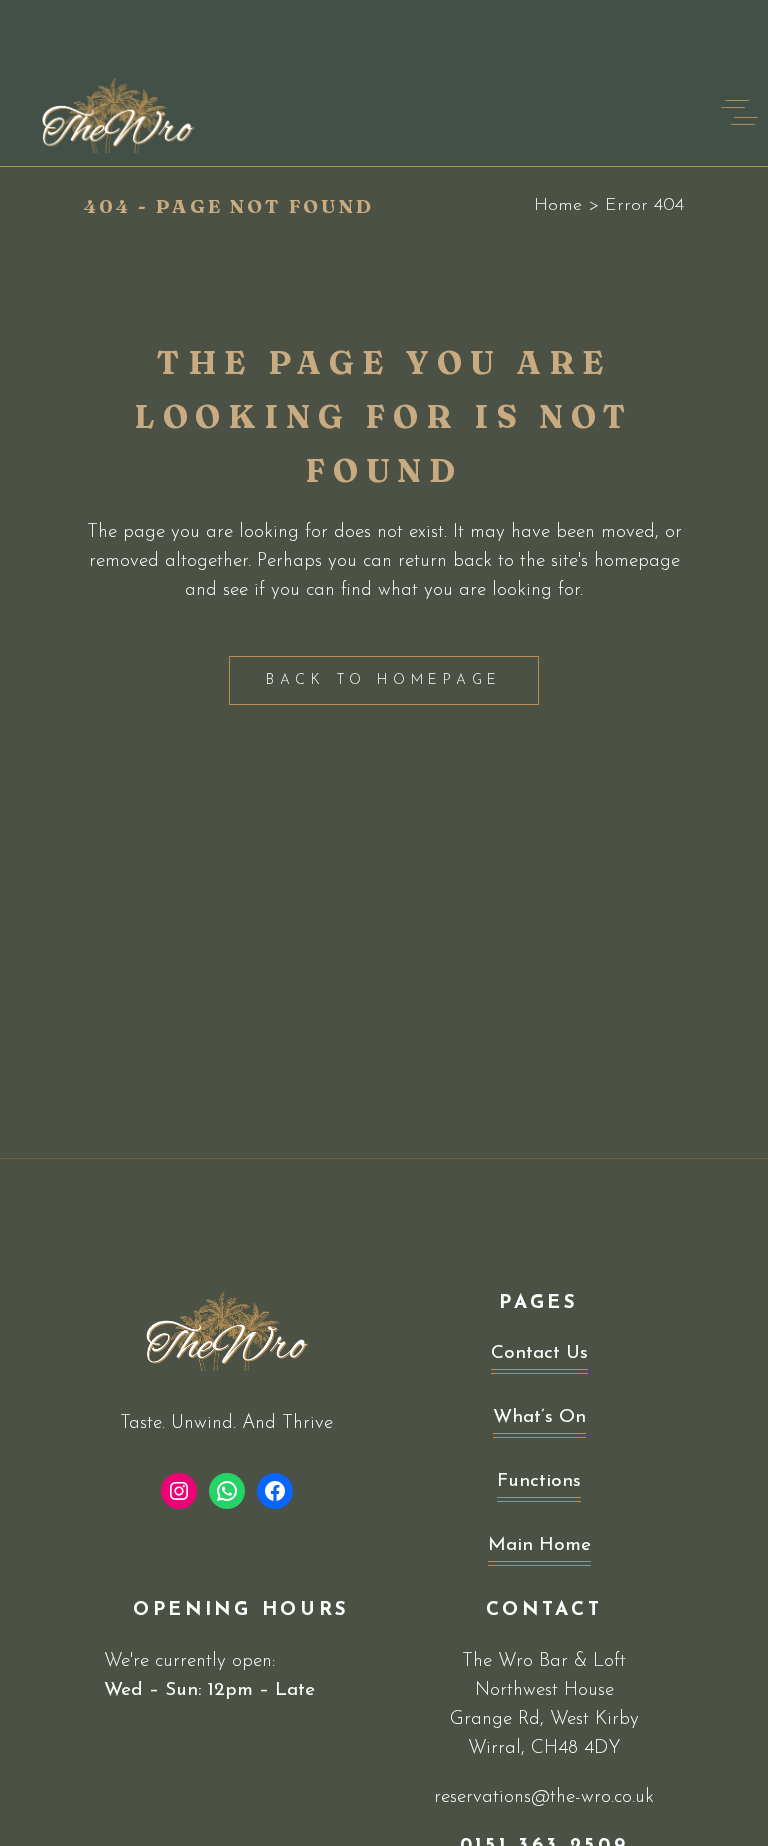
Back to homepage (384, 680)
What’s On (539, 1417)
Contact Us (539, 1353)
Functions (539, 1481)
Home (558, 206)
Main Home (539, 1545)
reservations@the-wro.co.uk (544, 1797)
